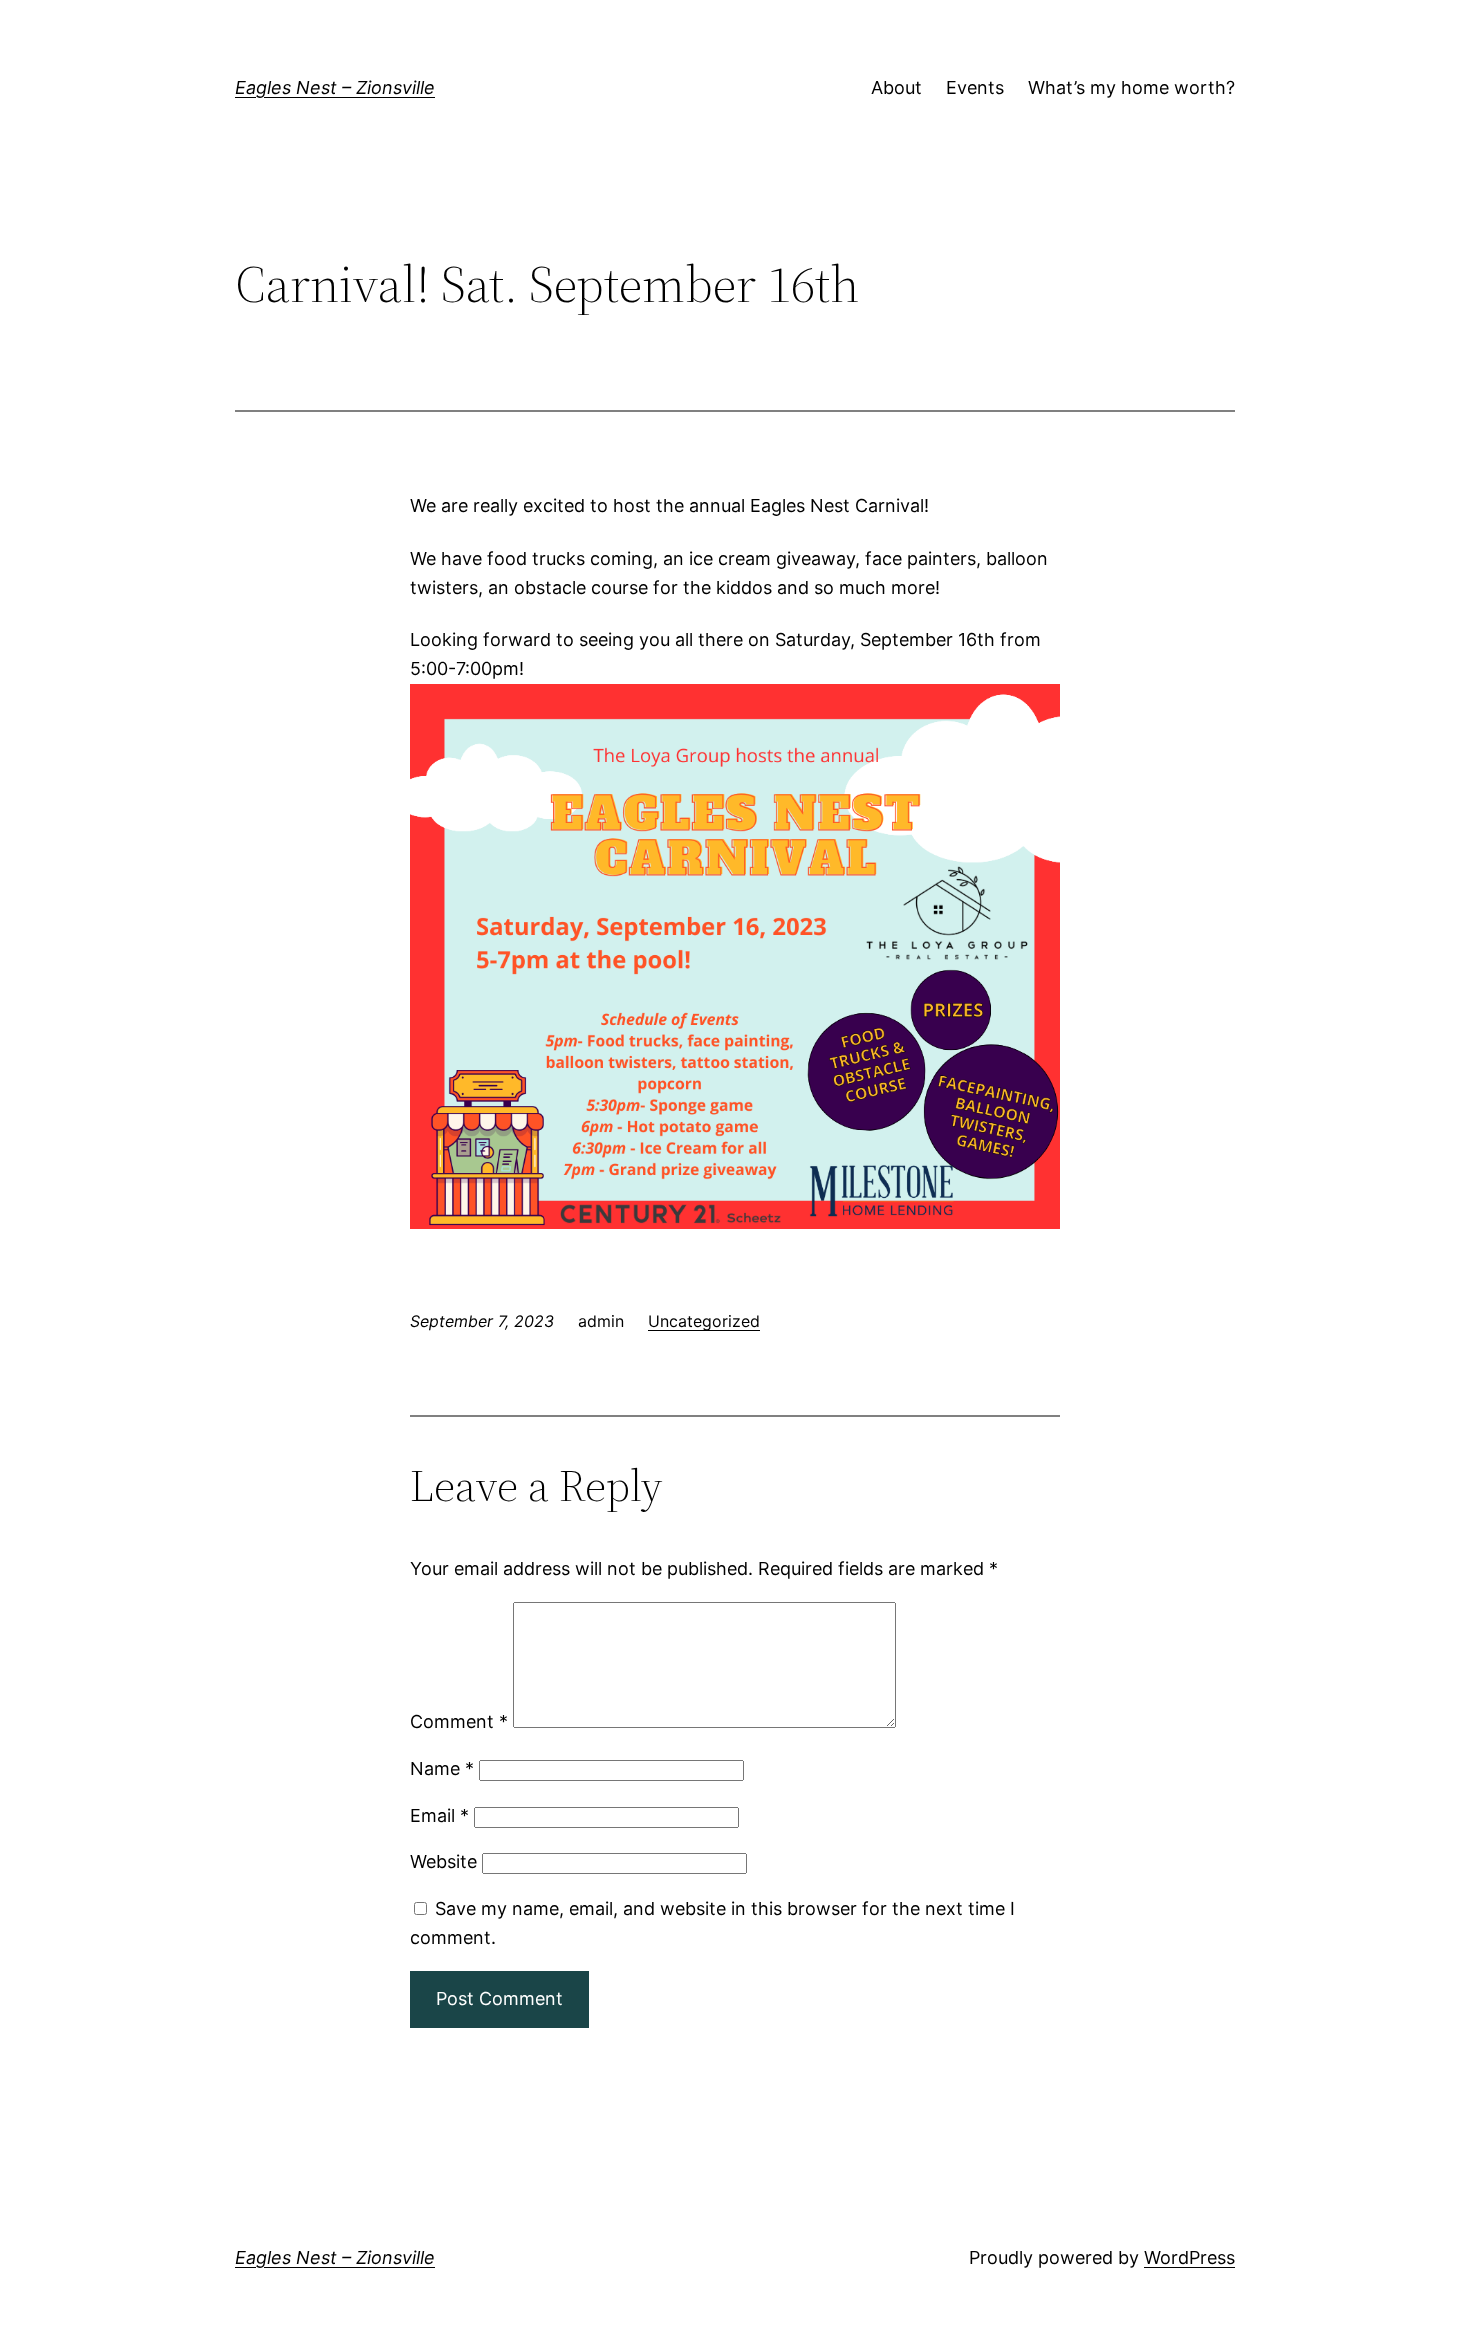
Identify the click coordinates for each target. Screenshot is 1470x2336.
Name (442, 1768)
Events (975, 87)
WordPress (1189, 2257)
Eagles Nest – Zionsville (335, 87)
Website (443, 1861)
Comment (459, 1721)
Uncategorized (704, 1321)
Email (439, 1815)
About (896, 87)
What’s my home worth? (1131, 87)
